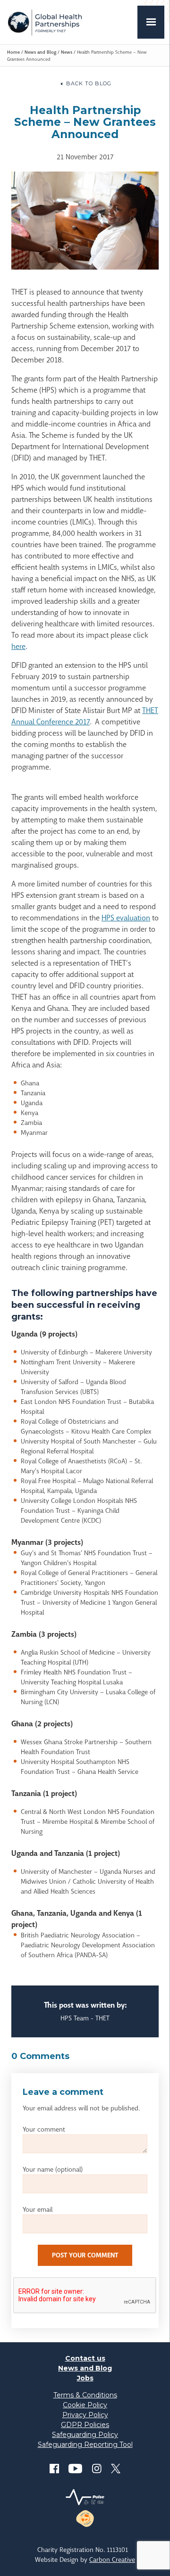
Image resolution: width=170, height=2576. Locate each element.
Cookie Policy (85, 2405)
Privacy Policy (85, 2415)
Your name (53, 2169)
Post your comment (85, 2255)
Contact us (85, 2358)
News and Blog (40, 52)
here (18, 646)
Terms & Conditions (85, 2395)
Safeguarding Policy (85, 2435)
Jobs (85, 2378)
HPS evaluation (126, 918)
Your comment (44, 2129)
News (67, 52)
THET (45, 22)
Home (13, 52)
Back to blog (89, 83)
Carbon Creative (112, 2560)
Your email (38, 2209)
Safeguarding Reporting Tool (85, 2445)
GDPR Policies (85, 2425)
